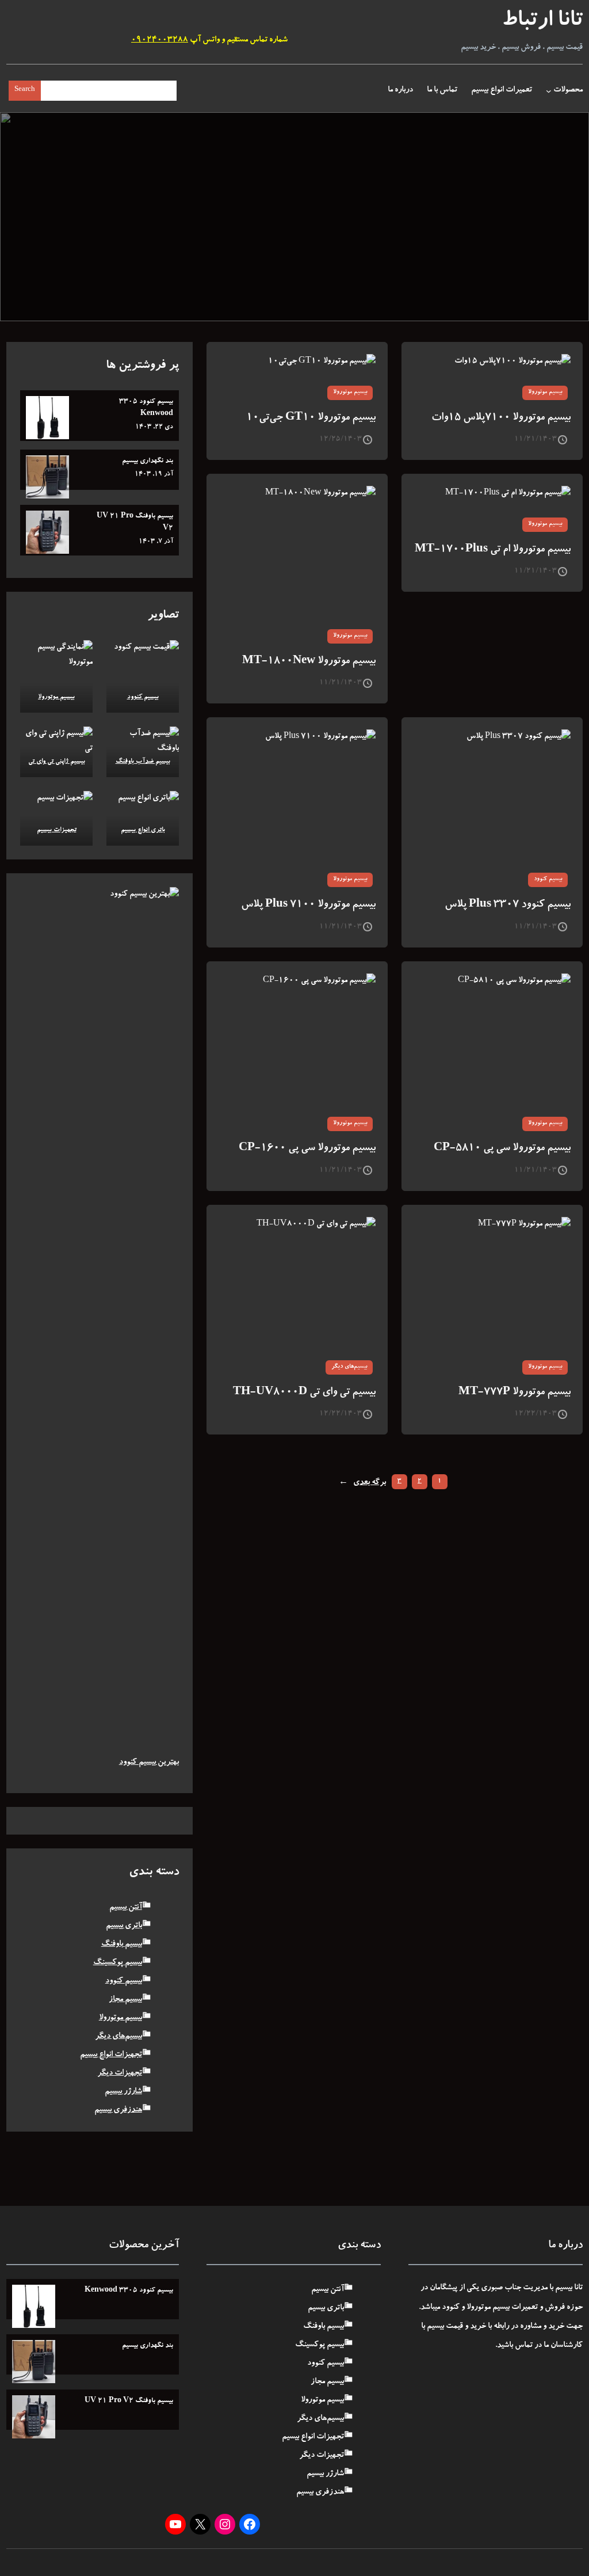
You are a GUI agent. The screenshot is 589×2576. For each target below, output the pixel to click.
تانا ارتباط (542, 22)
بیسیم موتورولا (545, 393)
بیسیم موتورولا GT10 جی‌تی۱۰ (311, 418)
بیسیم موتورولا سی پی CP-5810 (502, 1149)
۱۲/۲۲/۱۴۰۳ (536, 1414)
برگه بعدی (362, 1483)
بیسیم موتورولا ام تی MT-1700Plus (493, 550)
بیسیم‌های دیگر (349, 1367)
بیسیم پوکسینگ (118, 1963)
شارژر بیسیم (123, 2092)
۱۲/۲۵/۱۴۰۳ (341, 439)
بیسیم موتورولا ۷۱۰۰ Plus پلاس (308, 905)
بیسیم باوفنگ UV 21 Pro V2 (135, 522)
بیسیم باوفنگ (122, 1945)
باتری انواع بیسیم (142, 830)
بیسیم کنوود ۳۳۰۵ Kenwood (146, 408)
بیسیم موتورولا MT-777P (515, 1393)
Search (25, 90)
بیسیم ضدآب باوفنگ (142, 762)
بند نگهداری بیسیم (148, 461)
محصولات (568, 90)
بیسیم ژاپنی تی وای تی (56, 762)
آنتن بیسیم (126, 1908)
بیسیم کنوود (548, 880)
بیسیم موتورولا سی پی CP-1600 (307, 1149)
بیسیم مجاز (125, 2000)
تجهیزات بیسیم (56, 830)
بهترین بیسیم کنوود (149, 1763)
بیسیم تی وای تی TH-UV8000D (304, 1393)
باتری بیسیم (124, 1926)
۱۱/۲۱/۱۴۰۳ (536, 439)
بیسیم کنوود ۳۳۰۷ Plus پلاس (508, 905)
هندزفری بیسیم (118, 2110)
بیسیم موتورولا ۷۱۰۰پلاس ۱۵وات (501, 418)
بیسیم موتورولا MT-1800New (309, 662)
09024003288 (160, 40)
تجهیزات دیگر (120, 2073)
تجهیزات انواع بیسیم (111, 2055)
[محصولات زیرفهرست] (549, 91)
